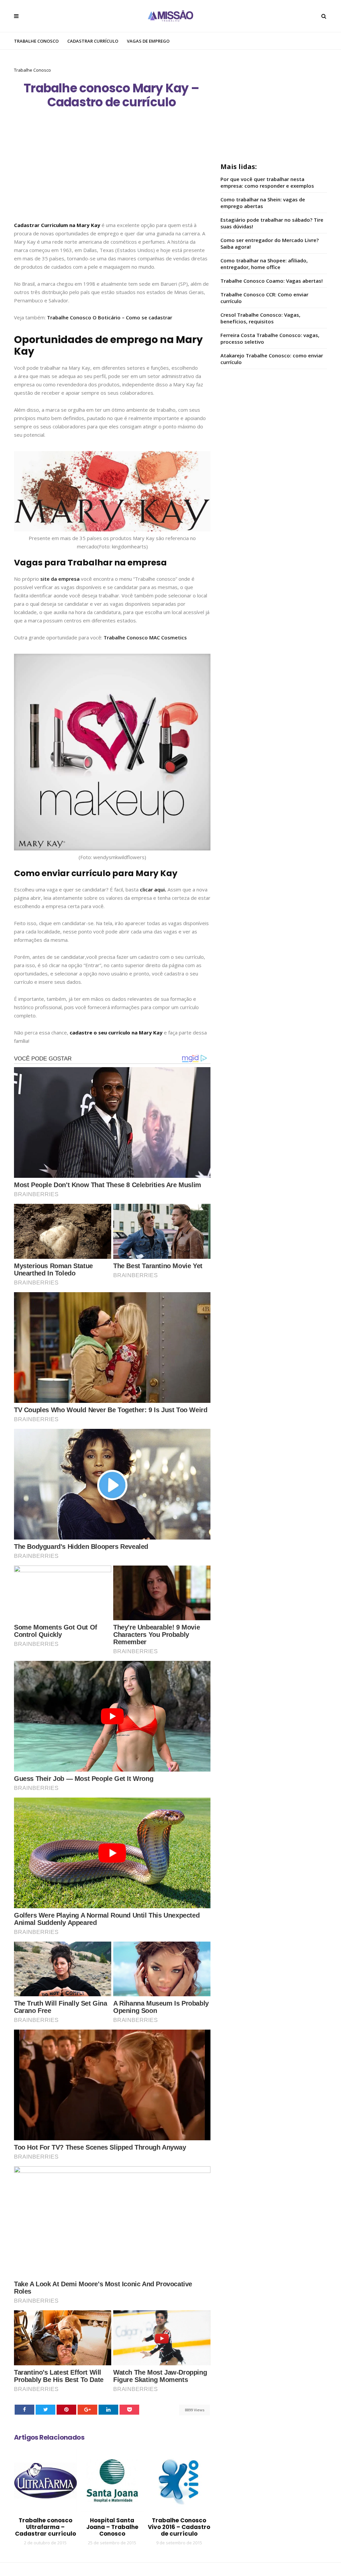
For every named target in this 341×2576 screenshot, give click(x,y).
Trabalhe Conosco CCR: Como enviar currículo (264, 298)
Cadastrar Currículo (93, 41)
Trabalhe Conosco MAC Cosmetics (145, 637)
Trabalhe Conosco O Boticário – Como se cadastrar (110, 317)
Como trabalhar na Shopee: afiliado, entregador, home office (264, 264)
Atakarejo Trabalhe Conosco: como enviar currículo (272, 359)
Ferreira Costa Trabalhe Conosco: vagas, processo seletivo (270, 338)
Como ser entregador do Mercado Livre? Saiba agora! (270, 243)
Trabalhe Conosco (36, 41)
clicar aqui (152, 889)
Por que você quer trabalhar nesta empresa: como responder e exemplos (267, 182)
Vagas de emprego (148, 41)
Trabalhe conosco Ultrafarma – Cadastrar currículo (45, 2527)
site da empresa (60, 579)
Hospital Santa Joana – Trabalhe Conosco (112, 2527)
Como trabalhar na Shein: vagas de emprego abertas (263, 203)
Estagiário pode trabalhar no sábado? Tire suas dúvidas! (272, 223)
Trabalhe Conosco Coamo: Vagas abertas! (272, 281)
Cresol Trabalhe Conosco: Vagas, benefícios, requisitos (260, 318)
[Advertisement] (112, 172)
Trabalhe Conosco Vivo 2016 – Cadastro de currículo (179, 2527)
